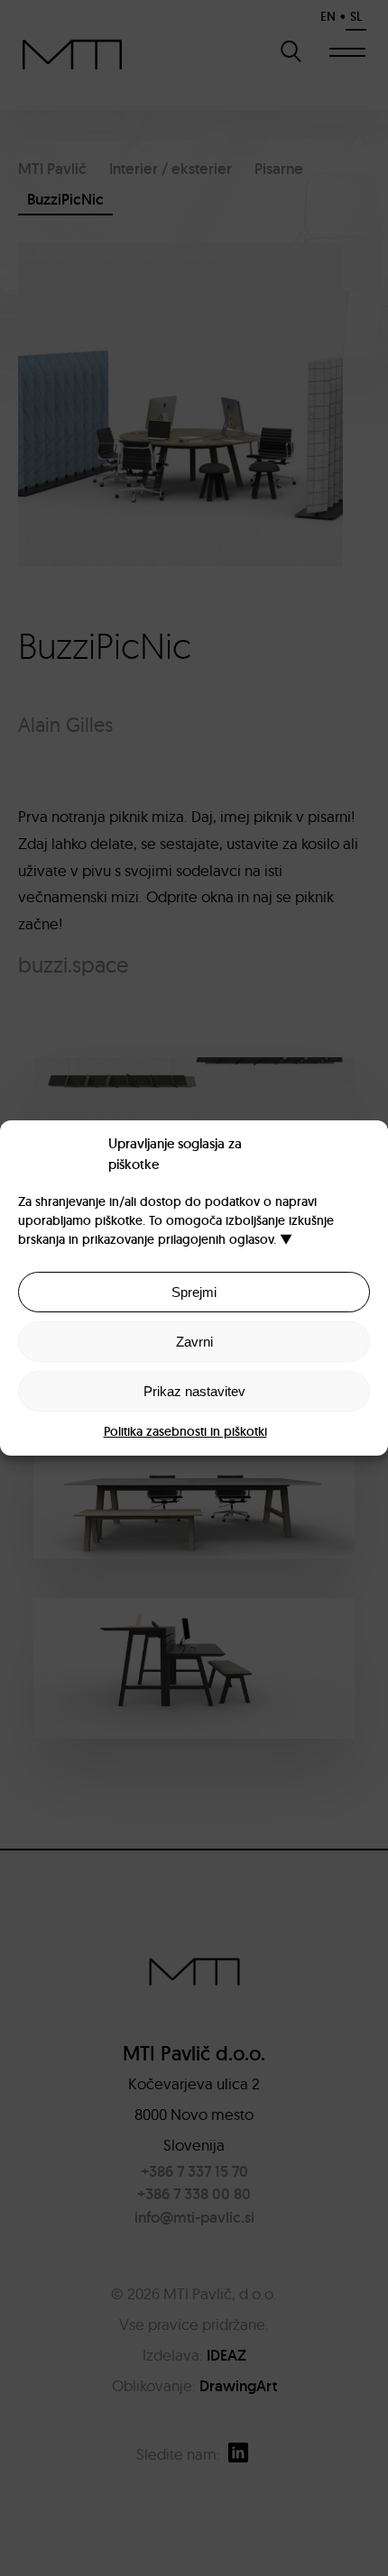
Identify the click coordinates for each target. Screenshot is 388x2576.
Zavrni (194, 1342)
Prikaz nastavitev (194, 1391)
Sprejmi (194, 1292)
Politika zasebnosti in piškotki (185, 1431)
